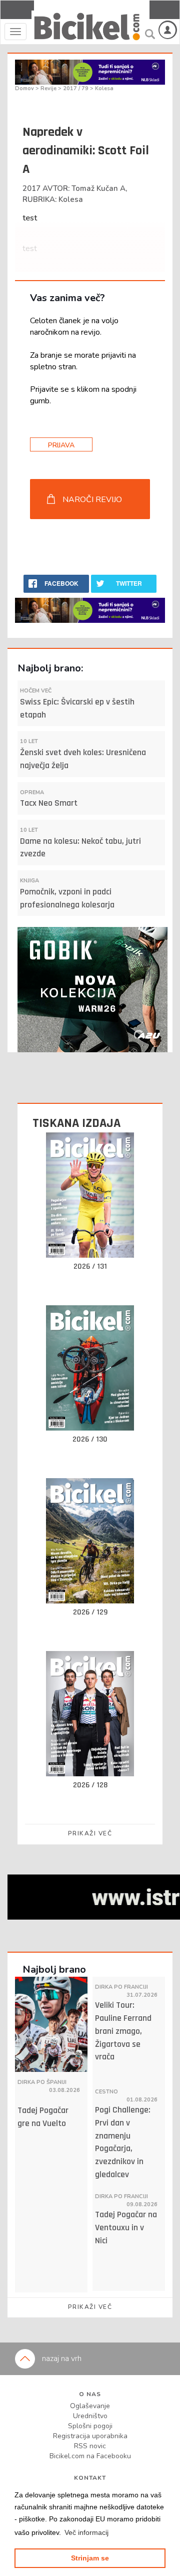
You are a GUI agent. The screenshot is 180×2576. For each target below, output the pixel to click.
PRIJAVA (61, 445)
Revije (49, 88)
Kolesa (104, 88)
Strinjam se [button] (90, 2558)
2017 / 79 (76, 88)
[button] (86, 2532)
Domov (25, 88)
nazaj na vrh (61, 2359)
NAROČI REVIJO (92, 500)
